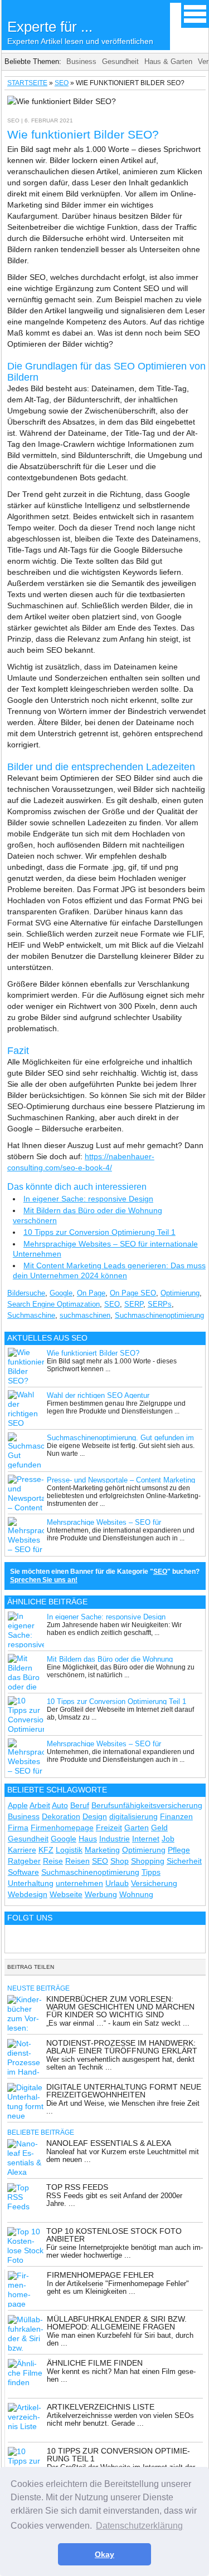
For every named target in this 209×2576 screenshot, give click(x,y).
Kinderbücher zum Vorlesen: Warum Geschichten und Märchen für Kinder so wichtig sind (120, 2007)
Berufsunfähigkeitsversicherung (147, 1805)
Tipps (151, 1872)
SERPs (160, 1304)
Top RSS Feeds (77, 2187)
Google (61, 1293)
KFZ (46, 1850)
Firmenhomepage (62, 1828)
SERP (134, 1304)
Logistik (69, 1850)
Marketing (102, 1850)
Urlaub (117, 1883)
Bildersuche (26, 1293)
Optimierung (180, 1293)
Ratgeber (24, 1861)
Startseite (27, 83)
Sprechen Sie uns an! (44, 1580)
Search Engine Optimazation (54, 1304)
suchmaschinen (85, 1315)
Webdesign (28, 1894)
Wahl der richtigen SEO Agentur (98, 1395)
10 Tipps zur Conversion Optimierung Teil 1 (99, 1232)
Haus (88, 1839)
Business (81, 61)
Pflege (179, 1850)
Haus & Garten (168, 61)
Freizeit (109, 1828)
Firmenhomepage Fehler (100, 2275)
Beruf (80, 1805)
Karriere (22, 1850)
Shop (120, 1861)
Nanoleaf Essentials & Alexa (109, 2143)
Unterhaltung (31, 1883)
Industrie (115, 1839)
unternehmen (79, 1883)
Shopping (148, 1861)
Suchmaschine (31, 1315)
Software (23, 1872)
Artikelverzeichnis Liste (101, 2407)
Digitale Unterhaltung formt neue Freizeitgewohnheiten (124, 2091)
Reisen (77, 1861)
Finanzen (176, 1816)
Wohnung (136, 1894)
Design (95, 1816)
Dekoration (61, 1816)
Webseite (66, 1894)
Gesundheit (120, 61)
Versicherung (154, 1883)
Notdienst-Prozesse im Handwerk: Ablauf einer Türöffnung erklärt (122, 2047)
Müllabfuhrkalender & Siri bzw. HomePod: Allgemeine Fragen (117, 2323)
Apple (18, 1805)
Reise (53, 1861)
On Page (91, 1293)
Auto (60, 1805)
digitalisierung (133, 1816)
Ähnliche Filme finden (95, 2363)
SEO (62, 83)
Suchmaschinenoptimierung (159, 1315)
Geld (159, 1828)
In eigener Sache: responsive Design (88, 1199)
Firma (18, 1828)
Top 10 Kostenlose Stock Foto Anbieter (114, 2235)
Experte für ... (80, 32)
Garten (137, 1828)
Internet (146, 1839)
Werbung (101, 1894)
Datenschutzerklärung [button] (139, 2526)
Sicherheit (184, 1861)
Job (168, 1839)
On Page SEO (133, 1293)
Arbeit (40, 1805)
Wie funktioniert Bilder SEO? (93, 1353)
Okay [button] (104, 2554)
